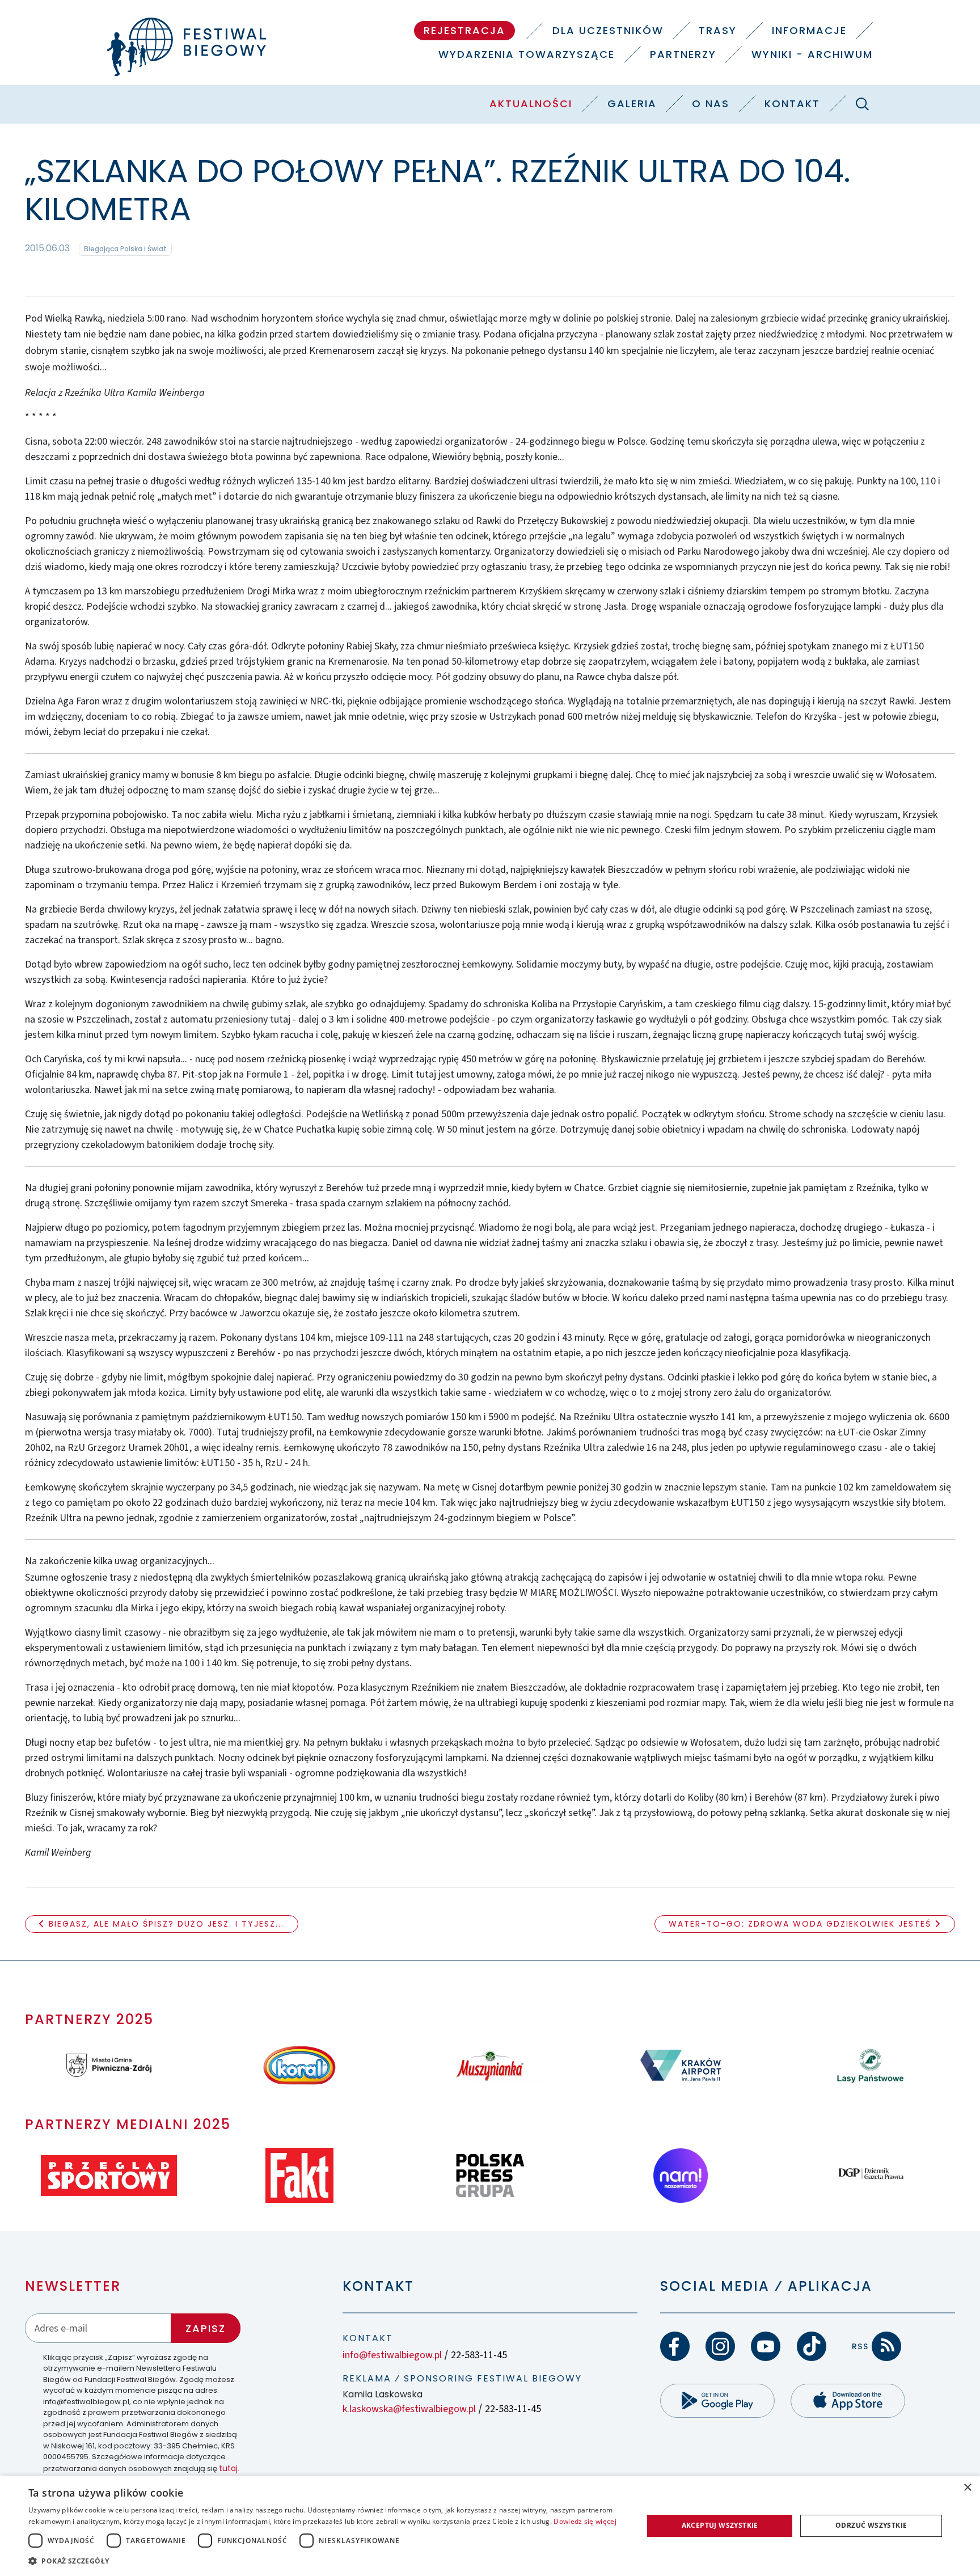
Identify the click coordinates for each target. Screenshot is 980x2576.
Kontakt (792, 104)
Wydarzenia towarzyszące (527, 54)
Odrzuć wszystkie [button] (871, 2525)
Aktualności (531, 104)
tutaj (228, 2468)
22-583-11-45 (479, 2355)
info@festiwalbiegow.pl (392, 2355)
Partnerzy (683, 54)
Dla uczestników (608, 30)
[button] (327, 2561)
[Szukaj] (862, 104)
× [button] (967, 2488)
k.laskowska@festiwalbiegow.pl (409, 2409)
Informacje (809, 30)
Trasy (718, 30)
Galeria (632, 104)
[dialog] (490, 2526)
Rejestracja (464, 30)
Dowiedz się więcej (585, 2521)
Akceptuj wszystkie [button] (720, 2525)
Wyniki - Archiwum (812, 54)
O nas (711, 104)
